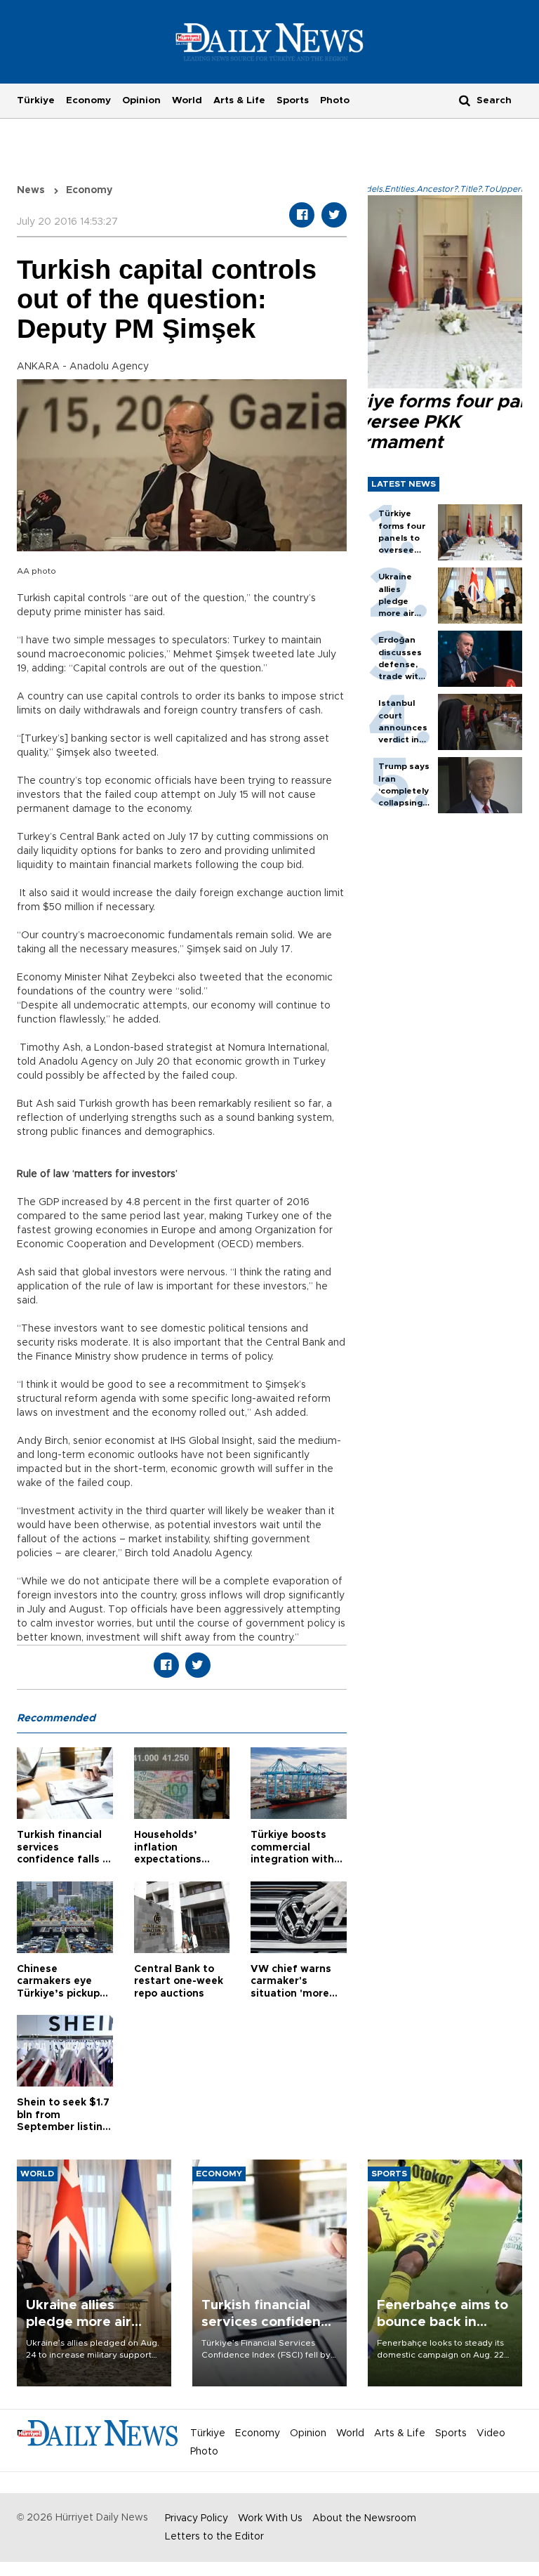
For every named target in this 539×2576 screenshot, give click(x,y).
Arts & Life (239, 100)
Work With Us (270, 2518)
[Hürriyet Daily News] (270, 41)
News (31, 190)
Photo (335, 100)
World (187, 100)
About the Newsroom (364, 2518)
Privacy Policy (197, 2518)
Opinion (141, 100)
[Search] (465, 100)
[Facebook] (302, 215)
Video (491, 2433)
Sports (293, 100)
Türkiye (36, 100)
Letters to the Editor (214, 2537)
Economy (88, 100)
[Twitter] (334, 215)
